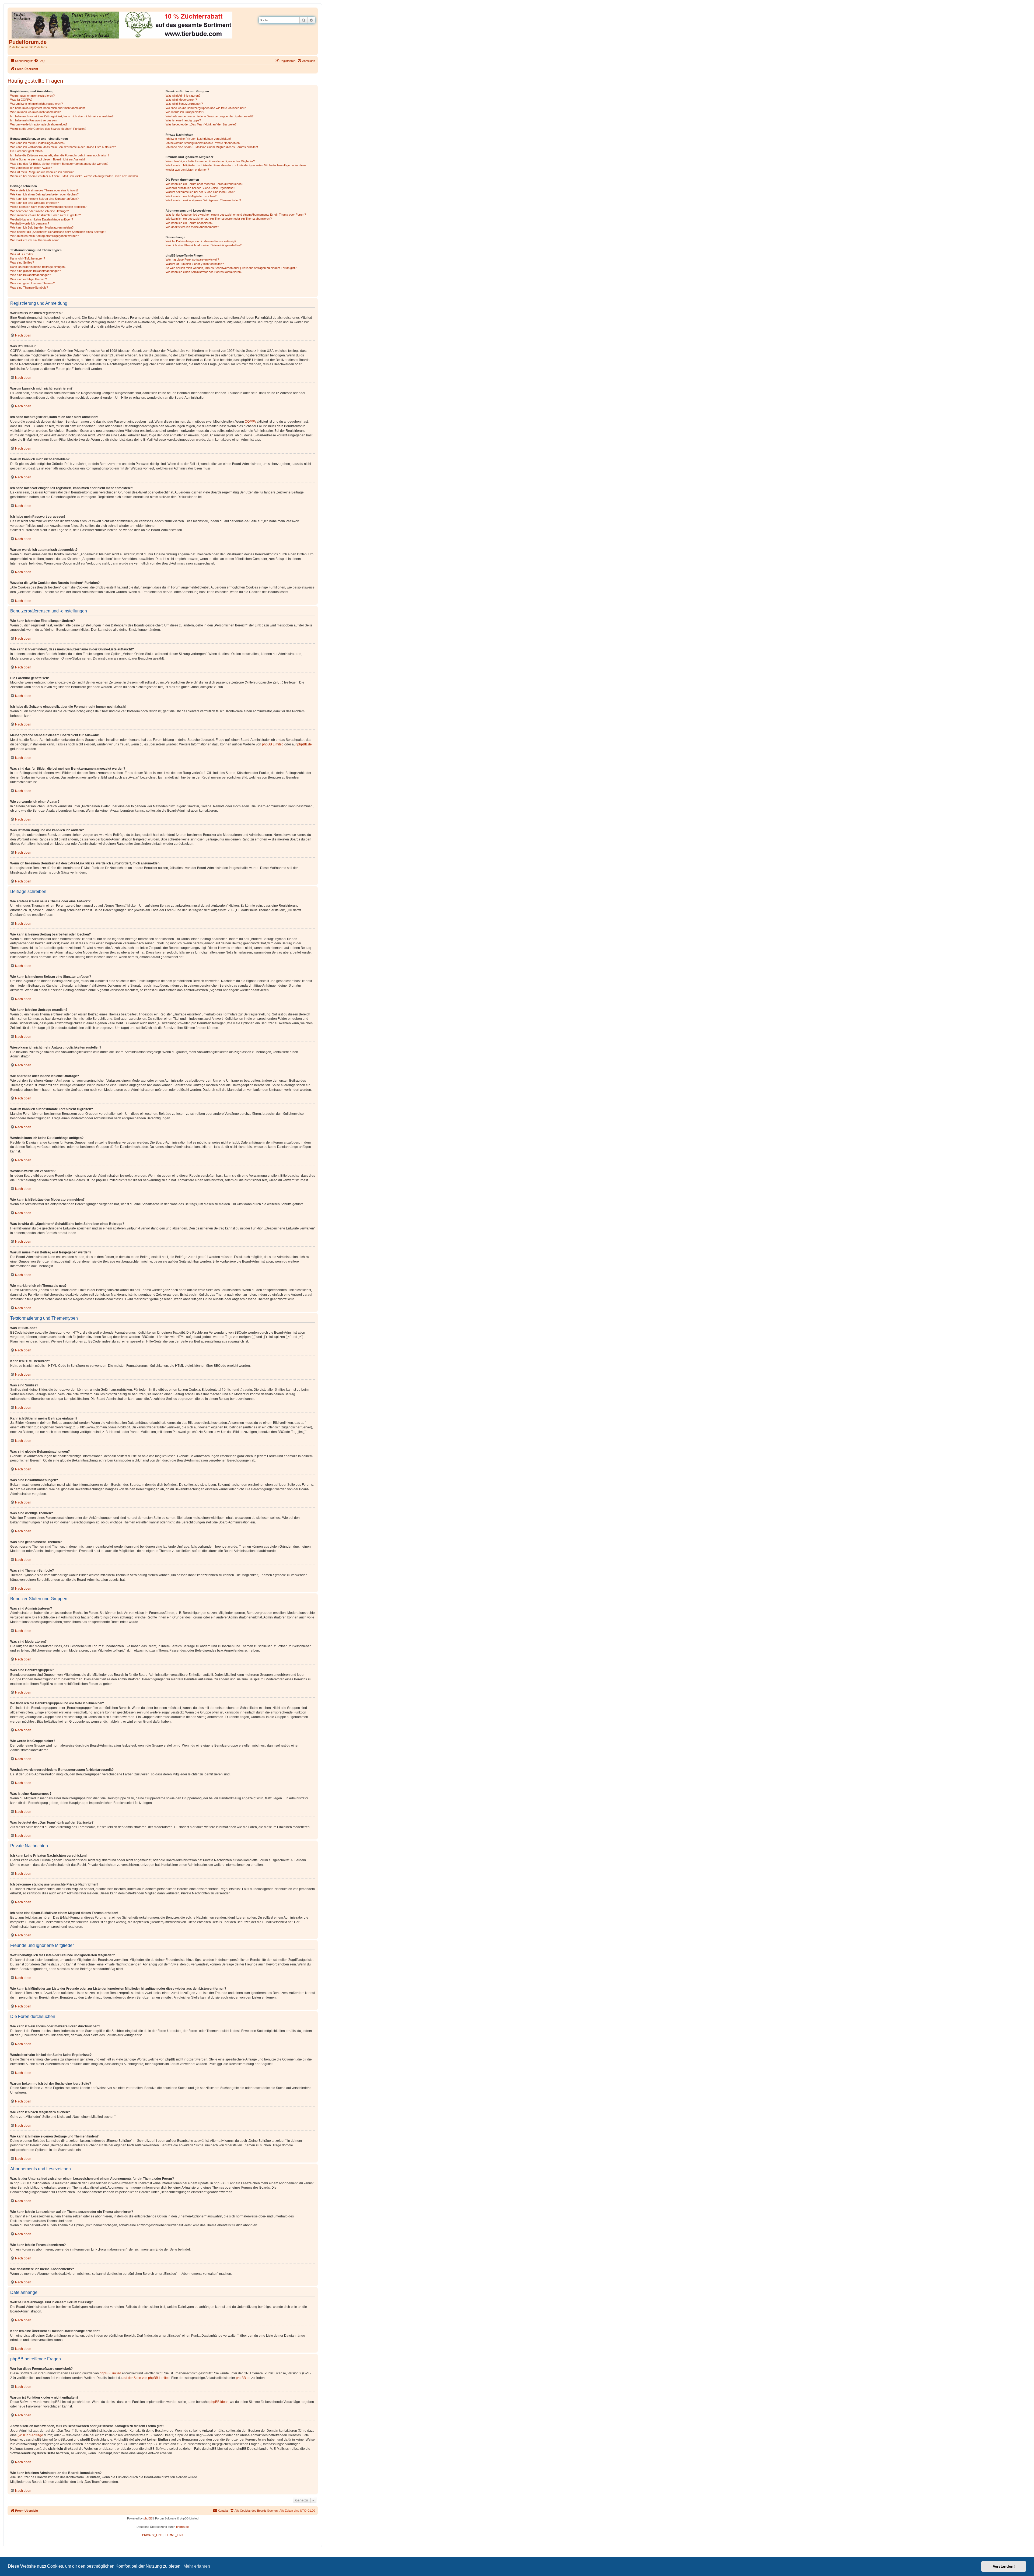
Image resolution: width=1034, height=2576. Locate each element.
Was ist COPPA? (21, 100)
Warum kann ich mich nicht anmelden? (35, 112)
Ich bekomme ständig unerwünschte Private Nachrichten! (203, 143)
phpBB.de (305, 744)
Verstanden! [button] (1004, 2566)
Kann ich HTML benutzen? (28, 258)
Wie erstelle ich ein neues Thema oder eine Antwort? (44, 190)
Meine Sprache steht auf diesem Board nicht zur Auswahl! (48, 159)
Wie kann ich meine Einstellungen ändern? (38, 143)
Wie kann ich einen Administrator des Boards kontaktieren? (204, 272)
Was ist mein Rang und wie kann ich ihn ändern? (42, 172)
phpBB (148, 2518)
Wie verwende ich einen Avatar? (31, 168)
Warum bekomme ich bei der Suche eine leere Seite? (200, 192)
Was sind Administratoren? (183, 96)
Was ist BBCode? (22, 254)
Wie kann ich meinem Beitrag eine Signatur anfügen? (44, 199)
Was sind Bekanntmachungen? (31, 275)
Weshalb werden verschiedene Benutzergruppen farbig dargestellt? (209, 116)
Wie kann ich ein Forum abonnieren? (189, 223)
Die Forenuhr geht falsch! (27, 151)
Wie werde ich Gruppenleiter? (185, 112)
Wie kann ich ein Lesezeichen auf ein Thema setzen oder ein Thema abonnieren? (219, 219)
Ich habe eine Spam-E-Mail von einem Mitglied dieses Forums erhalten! (212, 147)
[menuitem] (39, 61)
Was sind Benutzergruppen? (184, 104)
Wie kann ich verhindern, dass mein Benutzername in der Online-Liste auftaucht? (63, 147)
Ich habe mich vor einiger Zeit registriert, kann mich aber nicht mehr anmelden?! (62, 116)
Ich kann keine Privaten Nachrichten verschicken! (198, 139)
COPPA (250, 422)
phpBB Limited (273, 744)
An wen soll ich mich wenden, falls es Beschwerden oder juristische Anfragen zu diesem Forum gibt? (231, 268)
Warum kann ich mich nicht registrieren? (36, 104)
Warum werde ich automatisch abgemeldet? (39, 124)
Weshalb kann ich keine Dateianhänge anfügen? (42, 219)
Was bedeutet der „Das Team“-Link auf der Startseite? (201, 124)
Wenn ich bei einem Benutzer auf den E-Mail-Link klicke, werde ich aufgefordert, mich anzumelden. (74, 176)
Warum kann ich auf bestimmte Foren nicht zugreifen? (46, 215)
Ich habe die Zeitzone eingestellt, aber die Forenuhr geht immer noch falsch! (60, 155)
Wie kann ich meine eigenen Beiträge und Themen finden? (203, 200)
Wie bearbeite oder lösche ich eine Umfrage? (39, 211)
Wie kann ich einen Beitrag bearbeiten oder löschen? (44, 194)
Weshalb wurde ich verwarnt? (30, 223)
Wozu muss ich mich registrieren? (32, 96)
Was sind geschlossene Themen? (32, 283)
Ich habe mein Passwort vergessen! (34, 120)
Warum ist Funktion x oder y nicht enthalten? (195, 264)
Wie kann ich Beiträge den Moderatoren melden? (42, 227)
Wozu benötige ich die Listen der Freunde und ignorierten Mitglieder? (210, 161)
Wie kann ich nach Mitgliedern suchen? (191, 196)
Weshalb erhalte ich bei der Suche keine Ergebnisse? (200, 188)
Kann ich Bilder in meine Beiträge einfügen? (38, 267)
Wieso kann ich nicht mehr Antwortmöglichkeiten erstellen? (48, 207)
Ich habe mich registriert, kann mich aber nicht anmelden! (48, 108)
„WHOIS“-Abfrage (30, 2435)
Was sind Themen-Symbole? (29, 288)
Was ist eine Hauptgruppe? (183, 120)
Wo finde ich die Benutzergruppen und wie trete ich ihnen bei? (206, 108)
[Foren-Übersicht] (122, 24)
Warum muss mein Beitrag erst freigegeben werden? (45, 236)
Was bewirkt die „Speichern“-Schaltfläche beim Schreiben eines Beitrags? (58, 232)
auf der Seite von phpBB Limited (146, 2378)
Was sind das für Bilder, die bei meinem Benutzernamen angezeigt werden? (59, 164)
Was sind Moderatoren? (181, 100)
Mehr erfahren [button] (197, 2566)
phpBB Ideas (219, 2402)
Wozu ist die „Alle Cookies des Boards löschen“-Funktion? (48, 129)
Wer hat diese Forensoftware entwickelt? (192, 260)
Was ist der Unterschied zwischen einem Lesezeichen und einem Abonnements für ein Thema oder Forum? (236, 215)
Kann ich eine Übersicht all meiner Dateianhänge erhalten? (204, 245)
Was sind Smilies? (22, 262)
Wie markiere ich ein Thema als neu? (34, 240)
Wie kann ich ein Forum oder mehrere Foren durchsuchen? (204, 184)
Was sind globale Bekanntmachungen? (36, 271)
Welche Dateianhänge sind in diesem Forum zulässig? (201, 241)
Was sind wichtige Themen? (29, 279)
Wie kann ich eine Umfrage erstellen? (34, 203)
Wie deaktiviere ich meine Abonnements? (192, 227)
